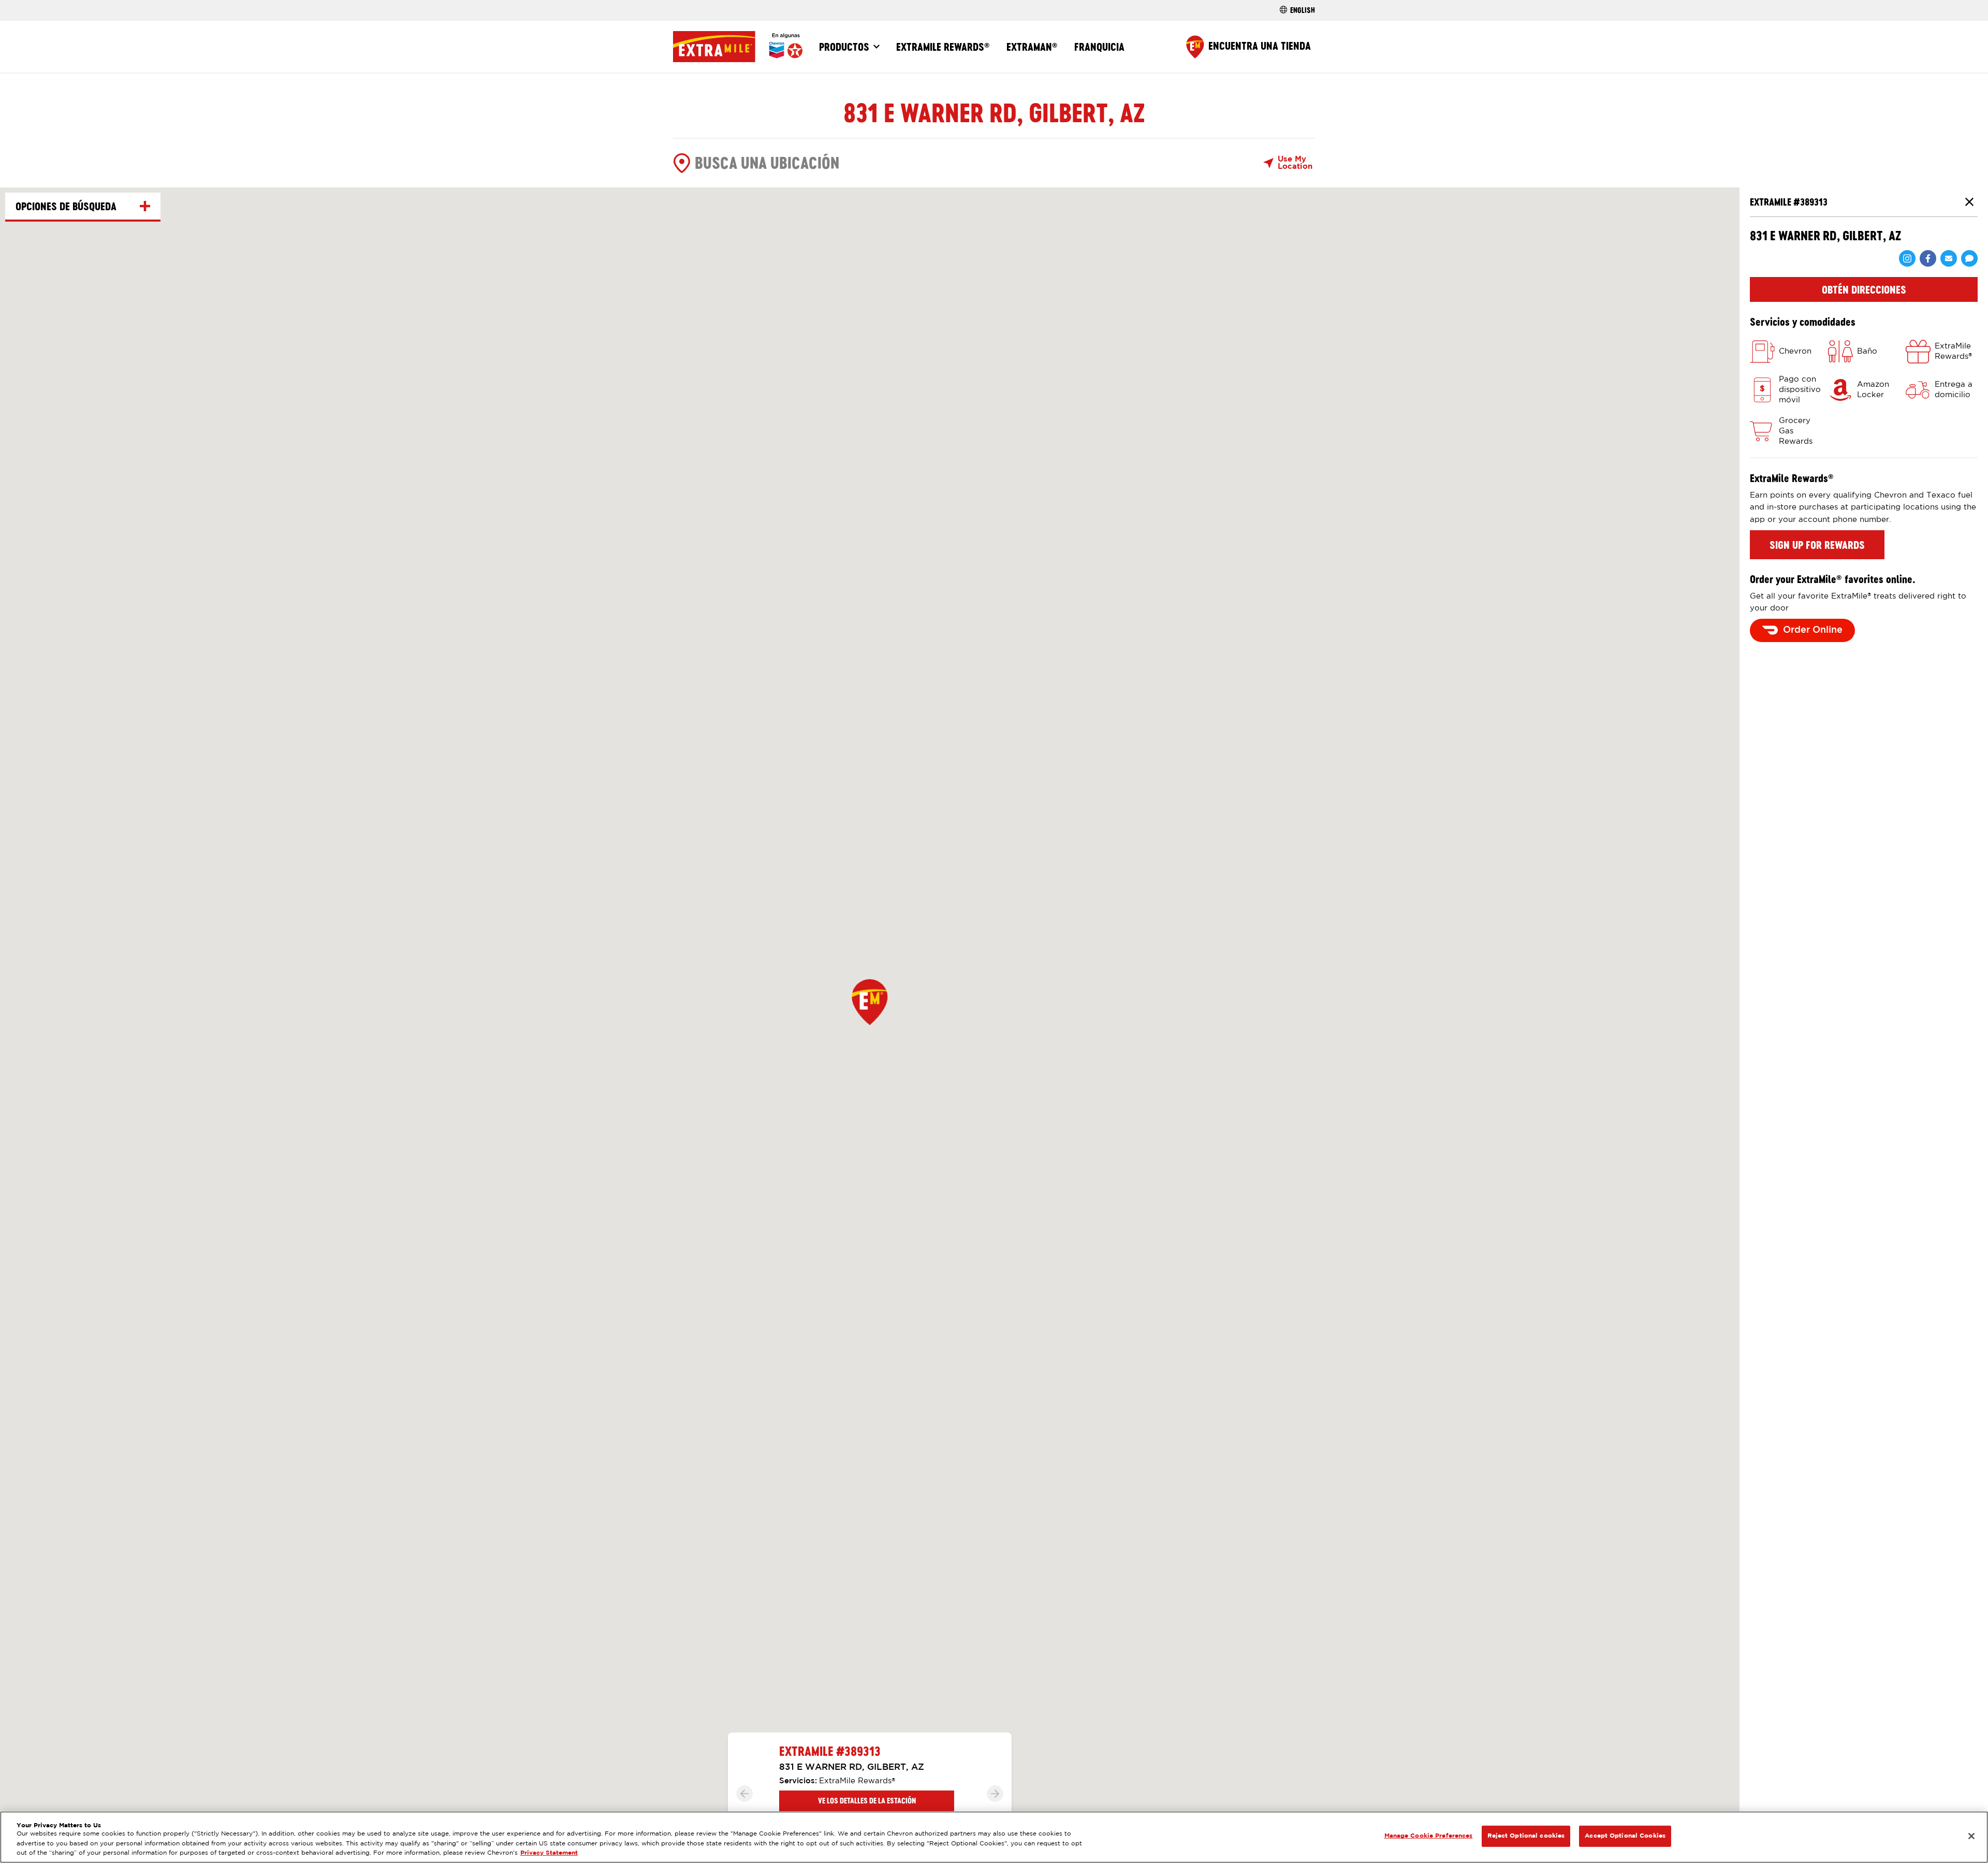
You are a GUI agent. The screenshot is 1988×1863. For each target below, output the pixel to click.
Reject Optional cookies (1526, 1836)
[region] (994, 1837)
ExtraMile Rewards (943, 47)
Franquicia (1099, 47)
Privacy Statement (549, 1853)
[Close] (1971, 1836)
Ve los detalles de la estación (867, 1801)
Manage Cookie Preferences (1429, 1836)
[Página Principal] (738, 47)
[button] (870, 1002)
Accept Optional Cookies (1625, 1836)
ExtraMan (1032, 47)
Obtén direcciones (1864, 289)
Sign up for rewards (1817, 545)
